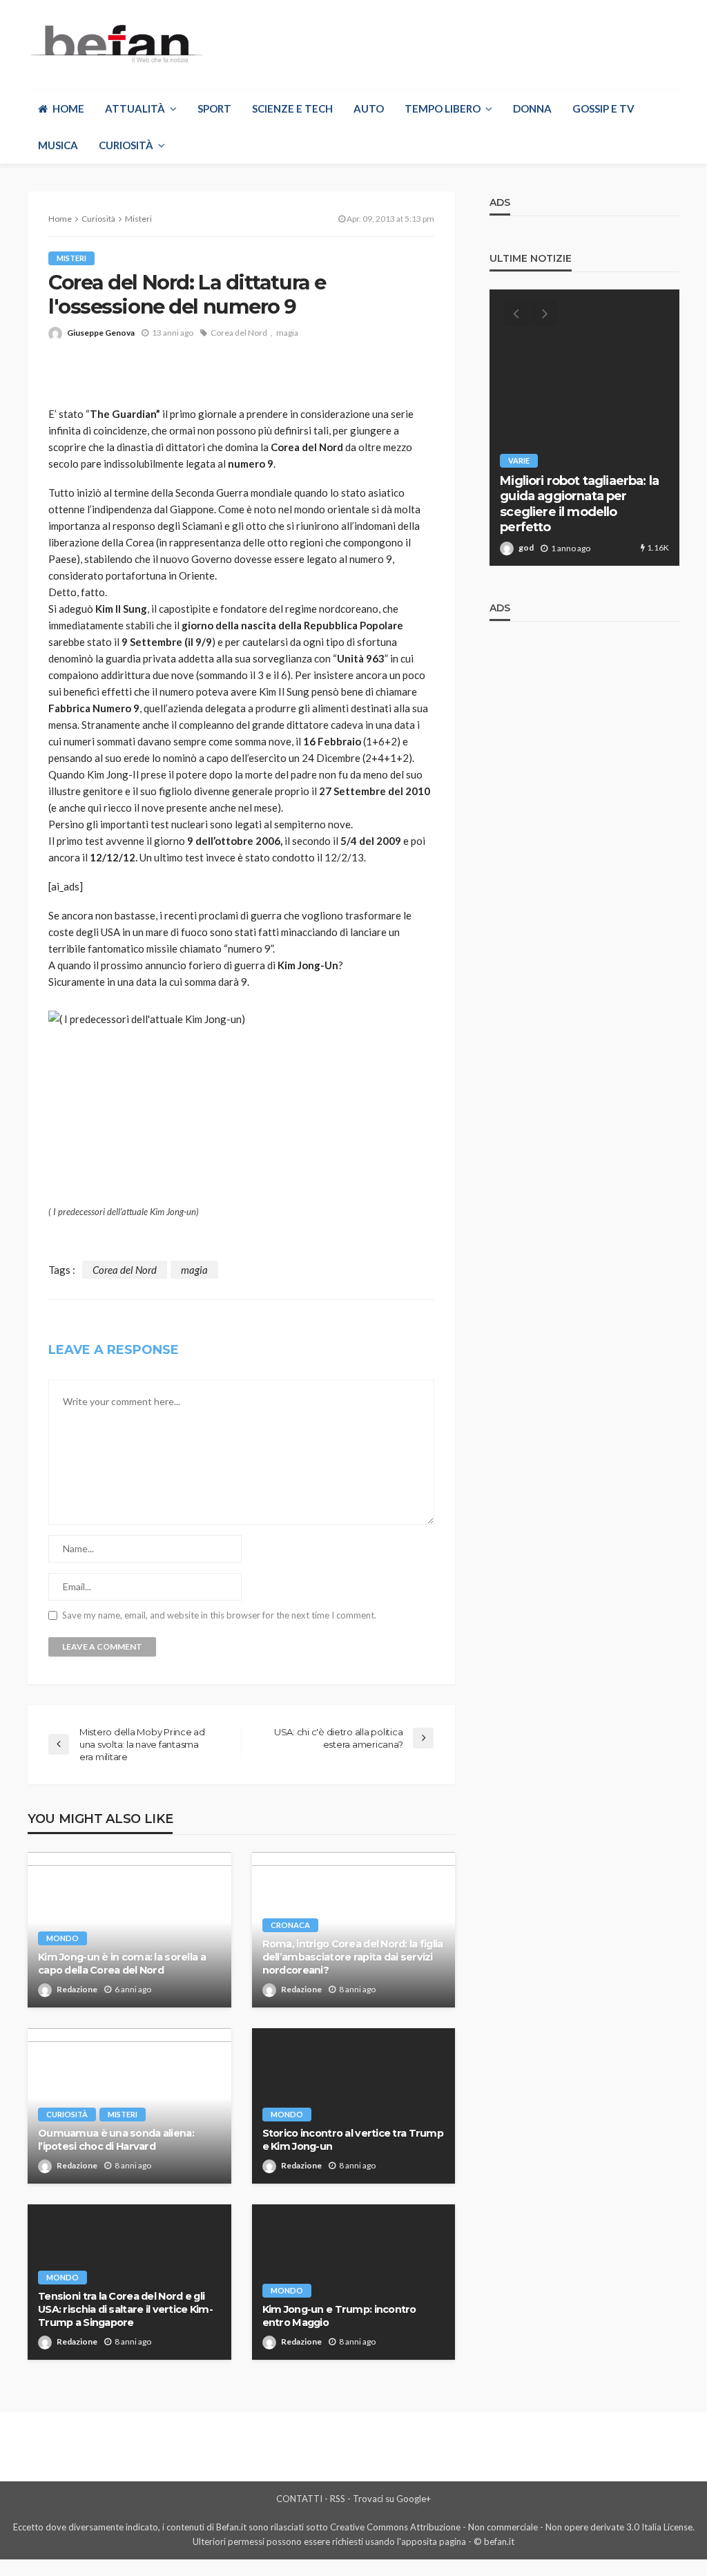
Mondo (62, 1938)
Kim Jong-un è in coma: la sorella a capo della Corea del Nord (122, 1964)
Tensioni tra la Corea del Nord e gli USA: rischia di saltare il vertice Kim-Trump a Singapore (125, 2309)
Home (68, 108)
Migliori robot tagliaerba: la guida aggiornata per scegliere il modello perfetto (579, 504)
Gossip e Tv (603, 108)
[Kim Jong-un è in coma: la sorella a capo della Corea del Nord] (129, 1930)
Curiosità (126, 145)
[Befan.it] (115, 43)
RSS (338, 2499)
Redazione (77, 1989)
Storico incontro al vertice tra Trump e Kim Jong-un (353, 2140)
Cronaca (290, 1925)
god (526, 547)
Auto (369, 108)
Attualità (135, 108)
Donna (532, 108)
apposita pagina (434, 2541)
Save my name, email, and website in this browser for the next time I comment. (219, 1615)
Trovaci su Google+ (392, 2499)
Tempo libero (443, 108)
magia (287, 333)
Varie (519, 460)
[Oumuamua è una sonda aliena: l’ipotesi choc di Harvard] (129, 2106)
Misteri (71, 258)
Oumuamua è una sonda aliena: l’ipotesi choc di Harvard (116, 2140)
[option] (584, 428)
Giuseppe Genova (101, 333)
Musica (58, 145)
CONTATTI (299, 2499)
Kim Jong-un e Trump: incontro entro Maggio (339, 2316)
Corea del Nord (239, 333)
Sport (214, 108)
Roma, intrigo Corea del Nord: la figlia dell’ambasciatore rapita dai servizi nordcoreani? (353, 1957)
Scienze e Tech (292, 108)
